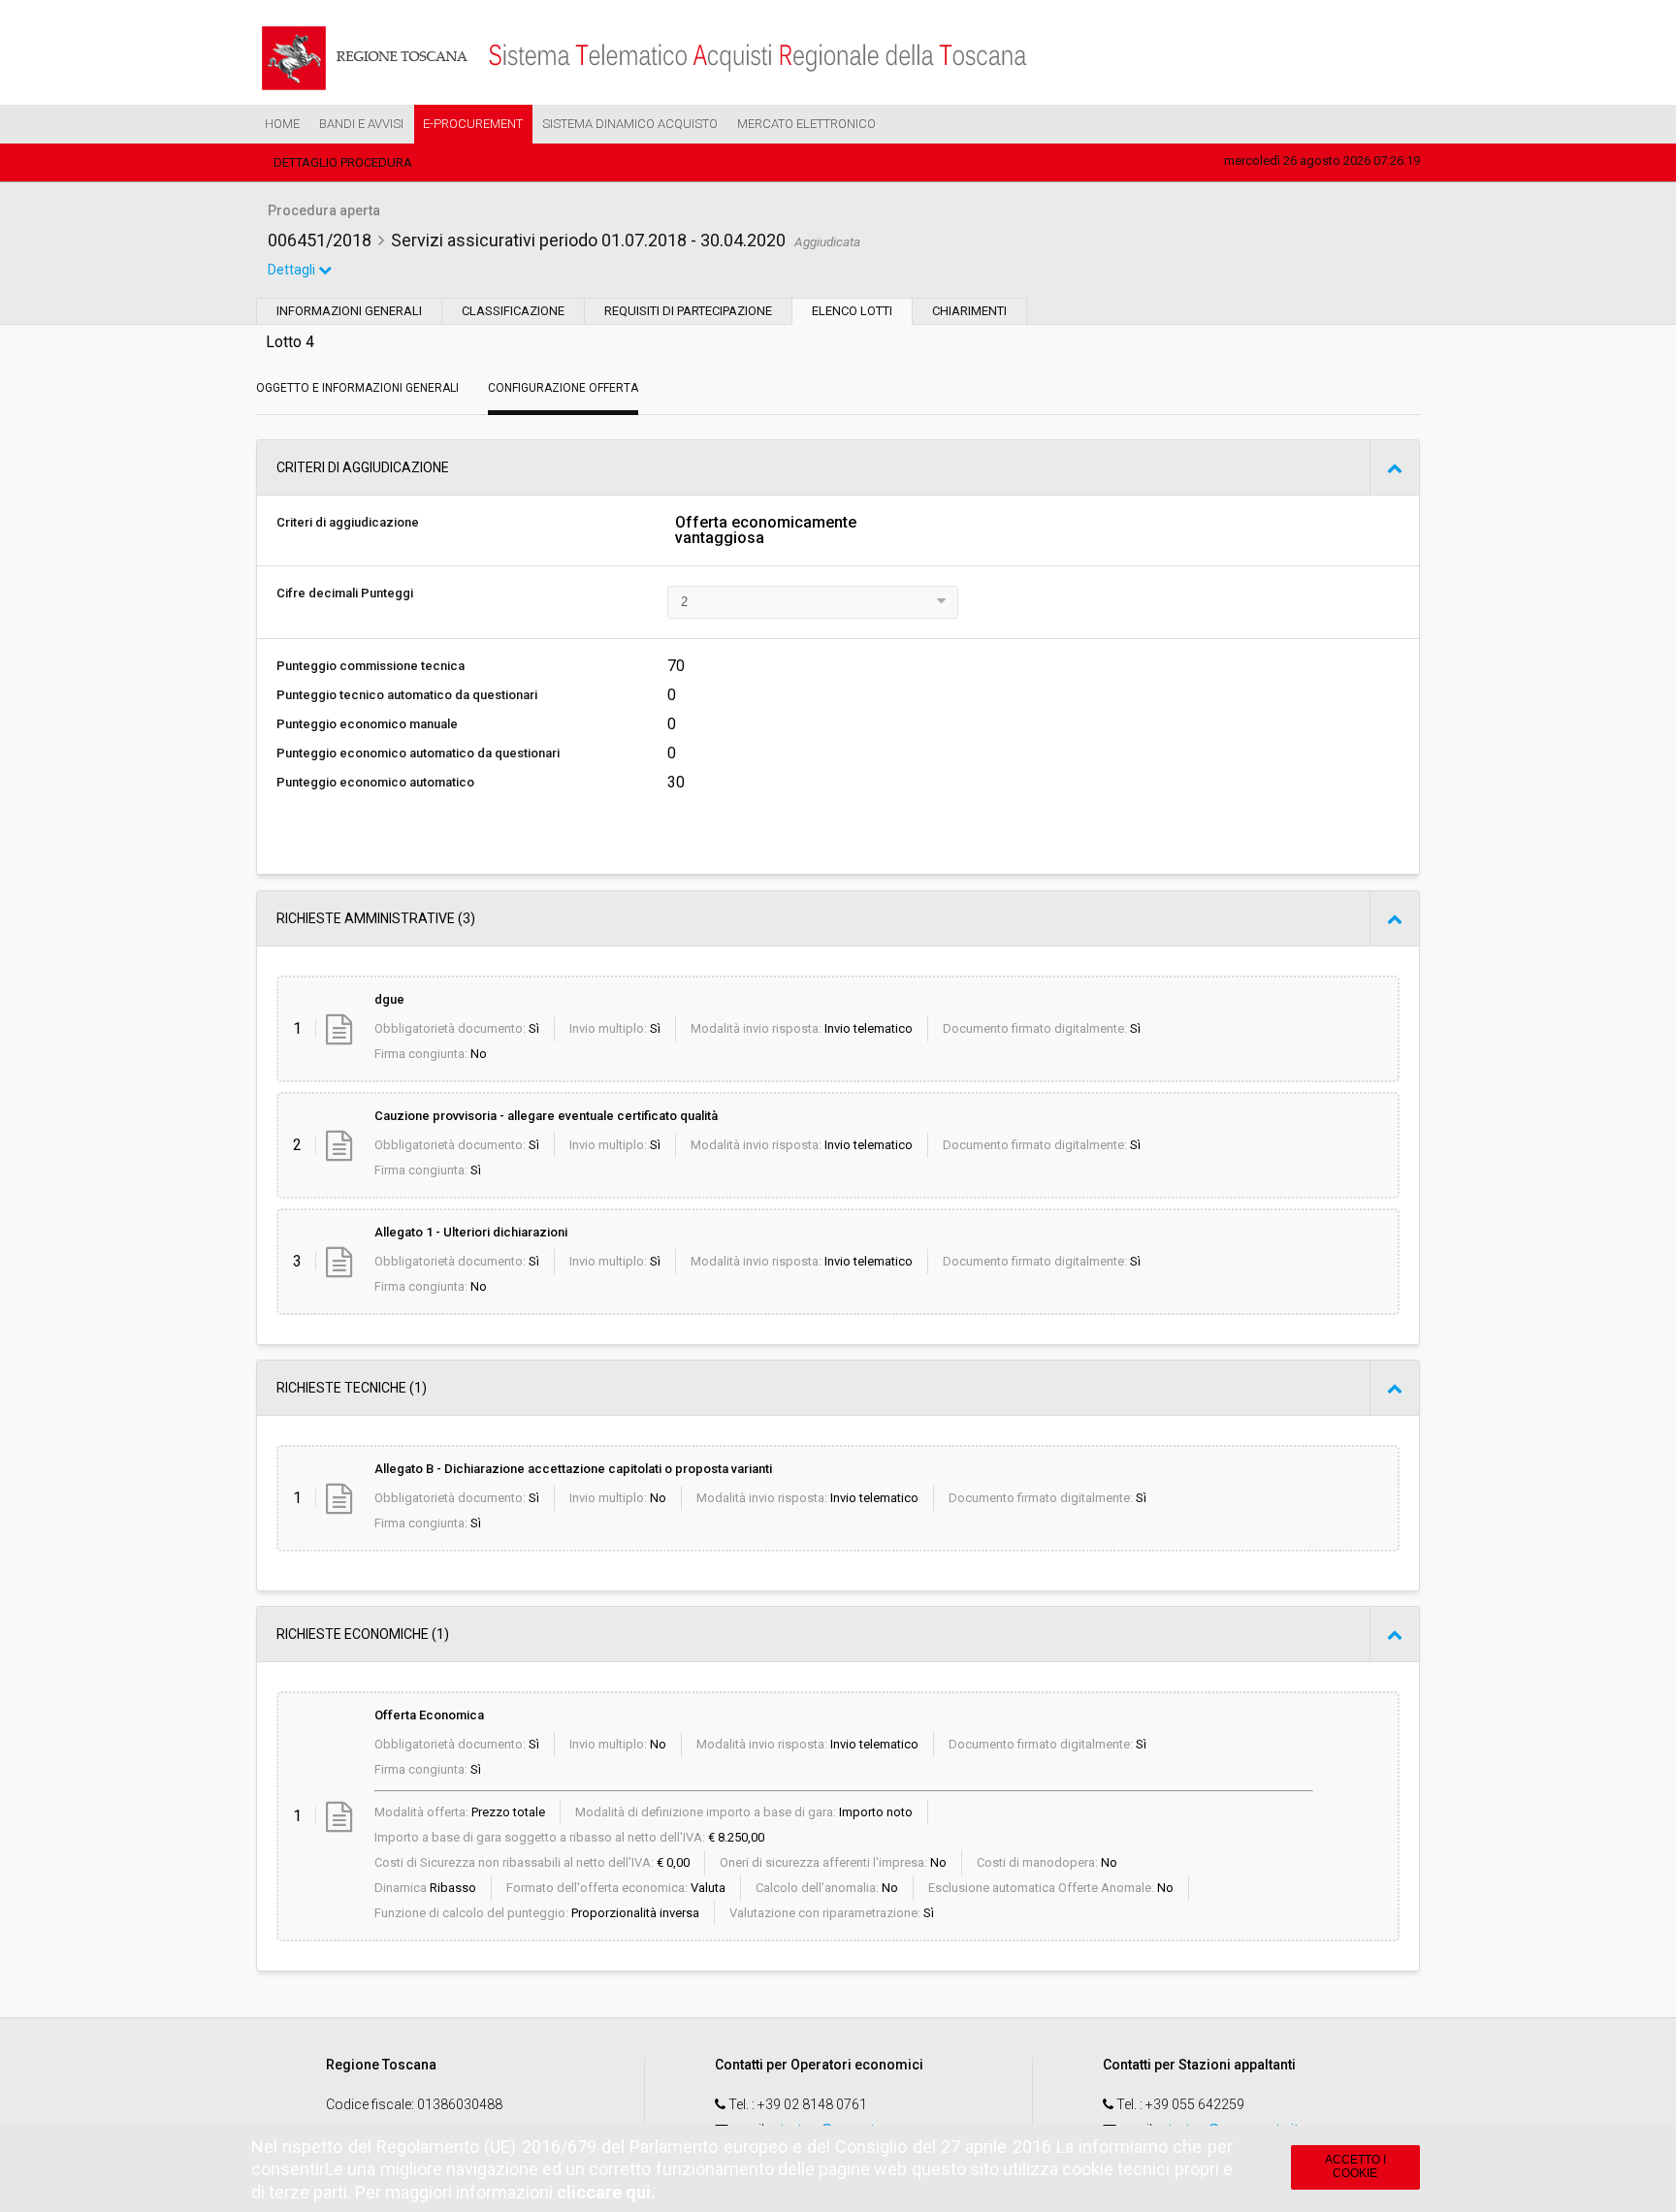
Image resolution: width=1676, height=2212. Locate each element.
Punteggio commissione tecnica (371, 666)
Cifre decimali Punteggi (345, 593)
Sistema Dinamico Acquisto (630, 124)
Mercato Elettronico (806, 124)
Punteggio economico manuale (367, 724)
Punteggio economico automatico (375, 782)
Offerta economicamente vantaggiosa (766, 530)
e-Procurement (473, 124)
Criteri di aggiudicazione (348, 522)
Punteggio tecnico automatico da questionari (407, 695)
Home (282, 124)
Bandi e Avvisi (361, 124)
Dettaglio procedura (343, 162)
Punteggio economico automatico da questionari (418, 753)
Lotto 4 (290, 342)
